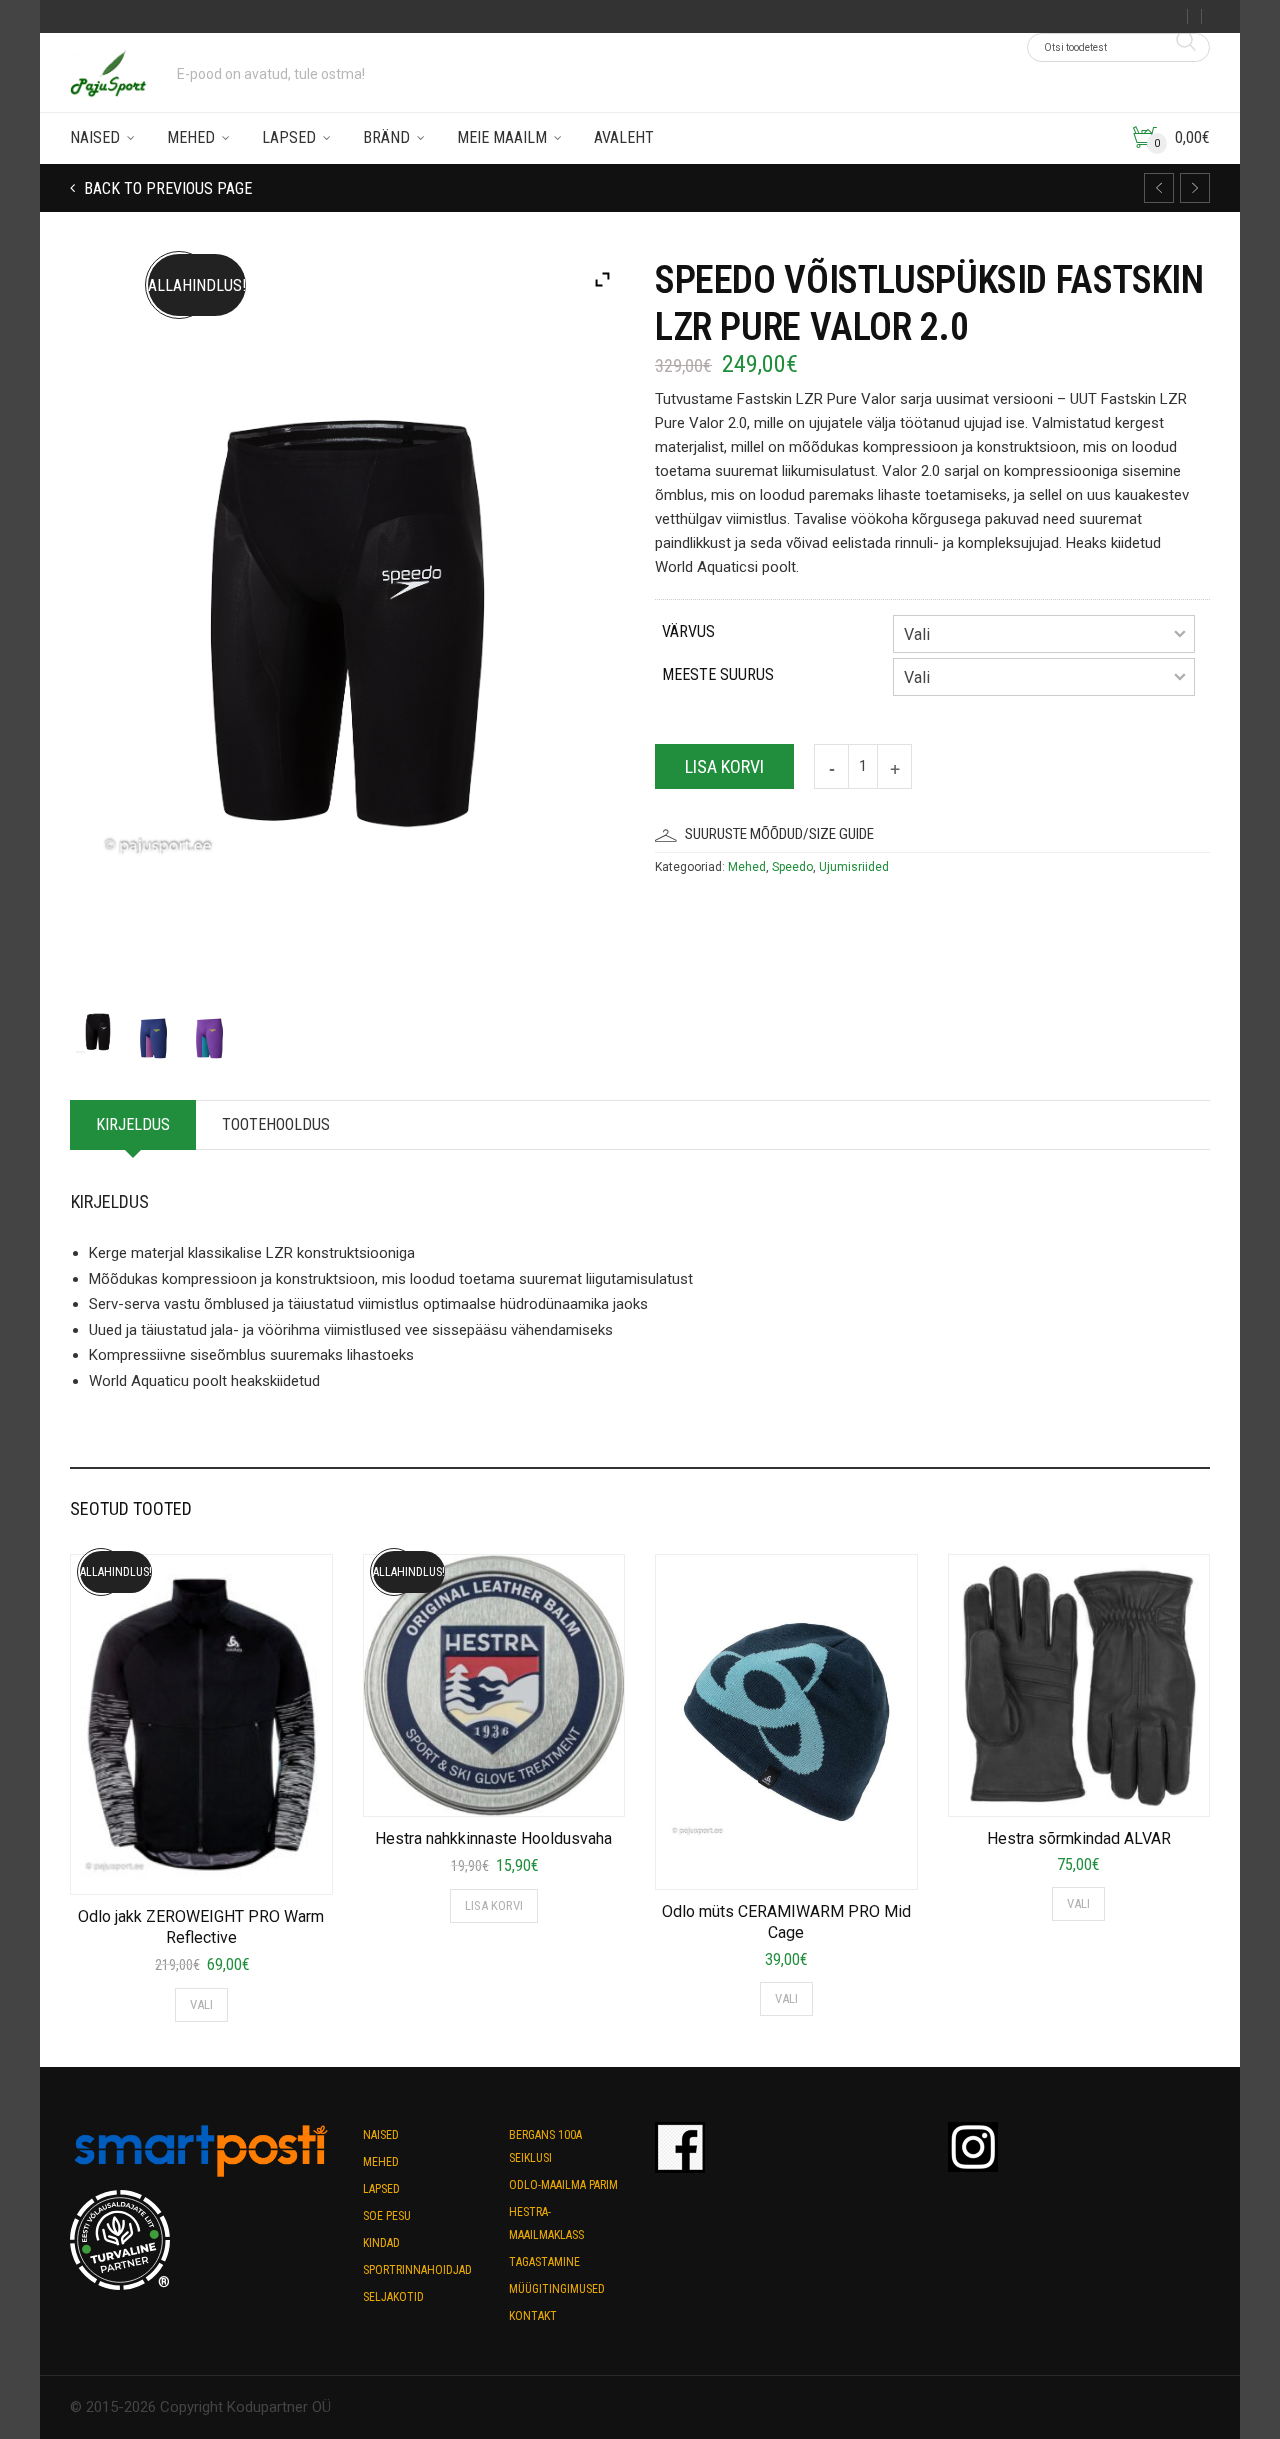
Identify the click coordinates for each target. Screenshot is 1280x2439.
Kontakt (533, 2316)
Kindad (381, 2243)
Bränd (386, 137)
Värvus (688, 631)
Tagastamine (544, 2262)
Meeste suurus (718, 674)
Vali (201, 2004)
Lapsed (289, 137)
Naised (95, 137)
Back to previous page (166, 188)
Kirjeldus (133, 1124)
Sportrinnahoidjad (417, 2270)
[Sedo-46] (98, 1026)
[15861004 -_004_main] (209, 1033)
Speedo (792, 867)
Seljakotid (393, 2297)
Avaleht (624, 137)
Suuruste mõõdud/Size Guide (779, 834)
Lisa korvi (724, 766)
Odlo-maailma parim (563, 2185)
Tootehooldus (276, 1124)
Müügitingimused (557, 2289)
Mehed (191, 137)
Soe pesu (387, 2216)
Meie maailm (502, 137)
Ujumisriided (854, 867)
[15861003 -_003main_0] (153, 1033)
